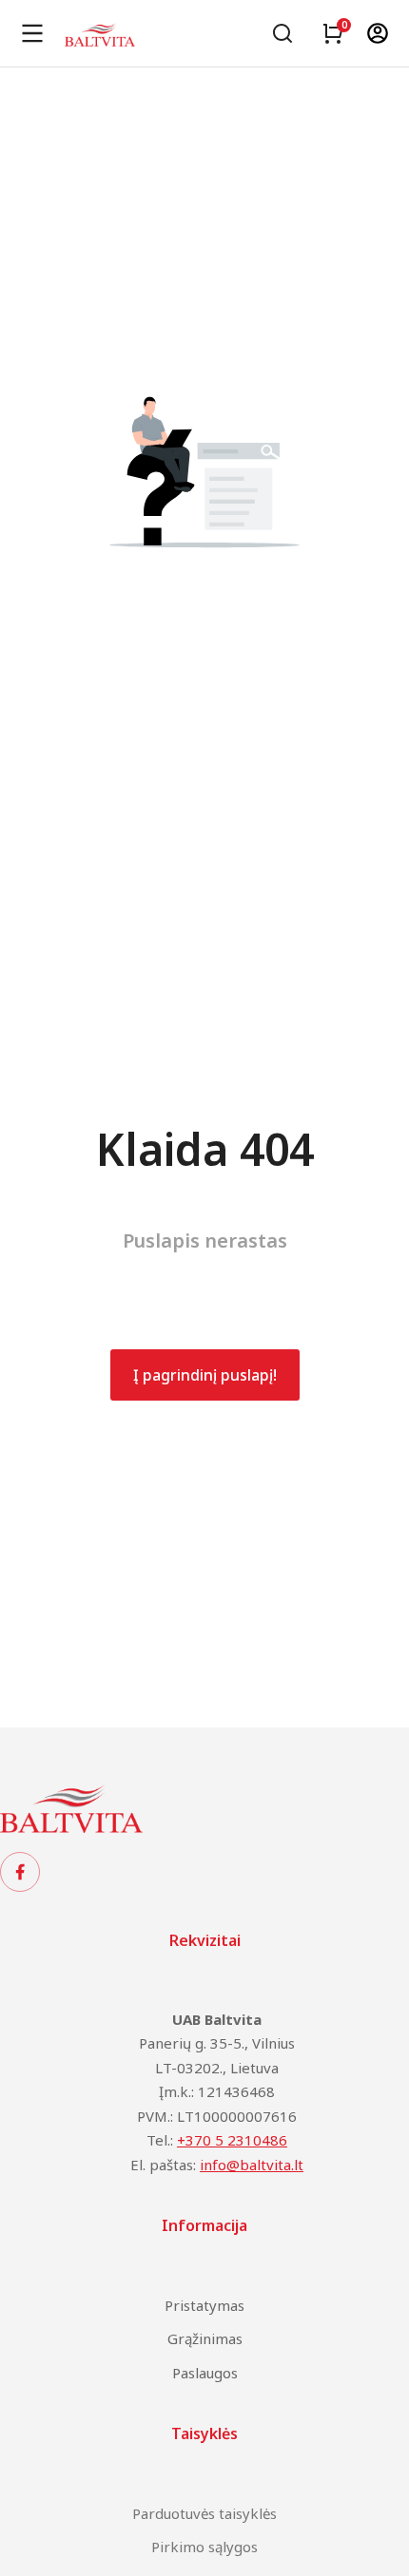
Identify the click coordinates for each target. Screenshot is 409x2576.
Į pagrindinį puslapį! (205, 1375)
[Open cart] (333, 33)
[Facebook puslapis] (20, 1872)
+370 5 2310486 (232, 2140)
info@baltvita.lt (252, 2165)
